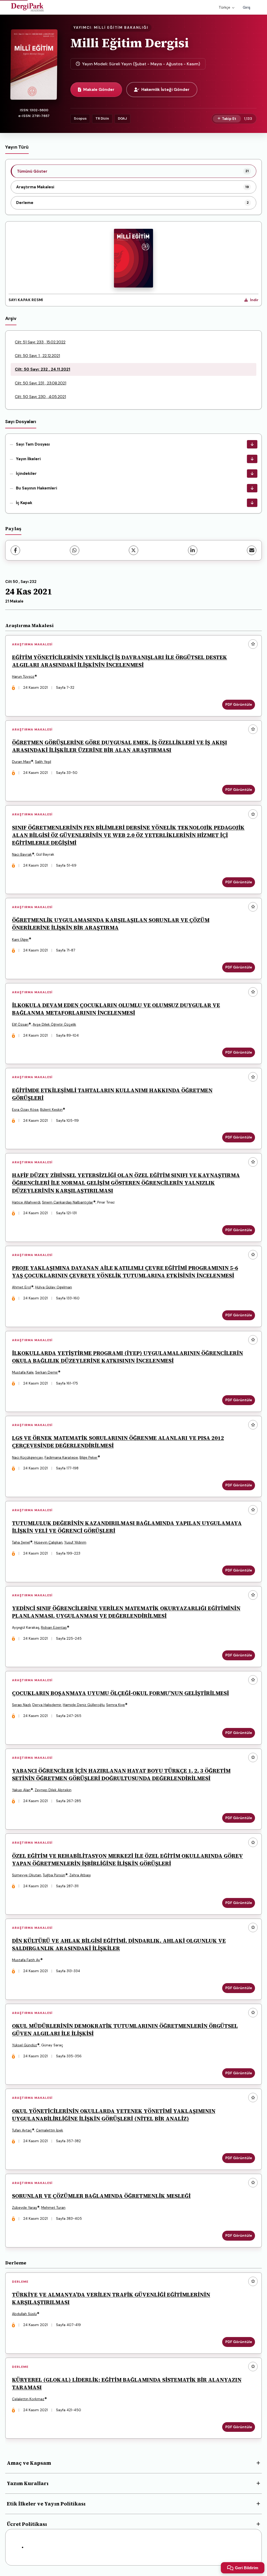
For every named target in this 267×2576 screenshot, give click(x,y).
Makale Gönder (99, 89)
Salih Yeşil (43, 762)
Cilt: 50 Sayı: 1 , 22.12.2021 (37, 356)
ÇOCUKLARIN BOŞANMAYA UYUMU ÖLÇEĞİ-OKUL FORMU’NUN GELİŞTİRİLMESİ (120, 1693)
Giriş (247, 7)
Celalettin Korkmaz (28, 2399)
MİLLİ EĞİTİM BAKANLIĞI (121, 28)
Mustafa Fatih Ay (26, 1960)
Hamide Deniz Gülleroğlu (84, 1705)
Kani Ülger (20, 940)
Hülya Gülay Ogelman (54, 1287)
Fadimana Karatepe (61, 1458)
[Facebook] (15, 550)
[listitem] (133, 171)
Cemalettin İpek (50, 2130)
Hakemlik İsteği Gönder (165, 89)
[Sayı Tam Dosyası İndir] (252, 444)
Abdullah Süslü (24, 2314)
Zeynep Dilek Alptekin (53, 1790)
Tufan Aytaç (22, 2130)
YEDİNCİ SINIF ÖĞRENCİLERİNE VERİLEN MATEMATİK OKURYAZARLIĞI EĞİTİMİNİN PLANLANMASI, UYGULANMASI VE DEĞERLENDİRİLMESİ (126, 1612)
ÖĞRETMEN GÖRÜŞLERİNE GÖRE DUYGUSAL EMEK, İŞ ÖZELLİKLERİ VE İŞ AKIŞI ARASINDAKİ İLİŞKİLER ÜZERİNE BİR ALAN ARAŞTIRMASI (120, 746)
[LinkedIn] (193, 550)
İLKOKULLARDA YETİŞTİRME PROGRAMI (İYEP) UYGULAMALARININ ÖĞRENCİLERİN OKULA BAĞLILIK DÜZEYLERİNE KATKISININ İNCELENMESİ (128, 1357)
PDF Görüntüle (239, 705)
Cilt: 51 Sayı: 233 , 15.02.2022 (40, 342)
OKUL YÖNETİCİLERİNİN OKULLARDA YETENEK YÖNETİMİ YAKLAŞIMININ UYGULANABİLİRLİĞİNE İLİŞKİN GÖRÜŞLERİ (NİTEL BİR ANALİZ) (114, 2115)
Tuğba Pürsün (54, 1875)
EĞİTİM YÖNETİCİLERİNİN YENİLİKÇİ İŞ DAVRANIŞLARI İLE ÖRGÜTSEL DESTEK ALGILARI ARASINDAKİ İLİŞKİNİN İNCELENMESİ (120, 661)
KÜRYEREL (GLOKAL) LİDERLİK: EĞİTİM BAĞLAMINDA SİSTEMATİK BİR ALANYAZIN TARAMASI (127, 2384)
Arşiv (11, 318)
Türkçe (224, 7)
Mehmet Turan (53, 2208)
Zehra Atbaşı (80, 1875)
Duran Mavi (21, 762)
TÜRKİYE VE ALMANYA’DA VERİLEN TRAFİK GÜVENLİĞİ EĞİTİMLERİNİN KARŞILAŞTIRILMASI (111, 2298)
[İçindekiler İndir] (252, 474)
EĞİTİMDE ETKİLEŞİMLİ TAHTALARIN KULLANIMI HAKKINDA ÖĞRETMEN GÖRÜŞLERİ (112, 1094)
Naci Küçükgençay (28, 1458)
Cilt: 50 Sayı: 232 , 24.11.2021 (43, 369)
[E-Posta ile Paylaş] (252, 550)
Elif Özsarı (20, 1024)
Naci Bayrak (22, 854)
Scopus (80, 118)
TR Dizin (102, 118)
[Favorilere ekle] (253, 644)
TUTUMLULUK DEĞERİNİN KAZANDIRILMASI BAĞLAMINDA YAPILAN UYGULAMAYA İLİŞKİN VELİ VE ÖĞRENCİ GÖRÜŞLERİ (127, 1527)
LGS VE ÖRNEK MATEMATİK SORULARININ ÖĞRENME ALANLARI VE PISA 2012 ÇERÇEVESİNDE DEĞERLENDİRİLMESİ (118, 1442)
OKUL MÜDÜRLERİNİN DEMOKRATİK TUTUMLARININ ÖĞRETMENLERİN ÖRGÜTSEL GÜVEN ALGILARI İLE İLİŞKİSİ (125, 2030)
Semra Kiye (116, 1705)
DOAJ (122, 118)
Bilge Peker (89, 1458)
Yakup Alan (21, 1790)
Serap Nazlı (21, 1705)
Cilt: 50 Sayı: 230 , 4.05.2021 (40, 397)
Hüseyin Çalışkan (48, 1542)
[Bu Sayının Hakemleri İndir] (252, 488)
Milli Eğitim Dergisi (130, 43)
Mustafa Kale (23, 1372)
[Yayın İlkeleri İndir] (252, 459)
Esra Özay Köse (25, 1110)
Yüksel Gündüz (25, 2045)
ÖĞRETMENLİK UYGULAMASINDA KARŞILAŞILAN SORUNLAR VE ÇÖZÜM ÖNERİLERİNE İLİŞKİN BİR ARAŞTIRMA (111, 924)
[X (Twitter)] (133, 550)
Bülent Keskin (51, 1110)
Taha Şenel (21, 1542)
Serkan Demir (47, 1372)
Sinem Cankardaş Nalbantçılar (68, 1202)
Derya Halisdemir (47, 1705)
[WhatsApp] (75, 550)
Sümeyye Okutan (27, 1875)
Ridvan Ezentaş (54, 1628)
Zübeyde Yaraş (25, 2208)
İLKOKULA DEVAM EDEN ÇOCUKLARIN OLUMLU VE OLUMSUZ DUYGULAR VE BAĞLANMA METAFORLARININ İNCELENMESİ (116, 1009)
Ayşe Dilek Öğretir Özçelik (54, 1024)
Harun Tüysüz (23, 677)
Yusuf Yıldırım (75, 1542)
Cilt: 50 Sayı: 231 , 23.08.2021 (41, 383)
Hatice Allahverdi (26, 1202)
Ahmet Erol (22, 1287)
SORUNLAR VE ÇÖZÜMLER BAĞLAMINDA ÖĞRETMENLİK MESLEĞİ (101, 2196)
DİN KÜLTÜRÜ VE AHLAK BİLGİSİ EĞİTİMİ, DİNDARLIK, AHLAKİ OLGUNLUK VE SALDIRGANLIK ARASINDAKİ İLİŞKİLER (119, 1944)
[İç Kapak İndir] (252, 503)
